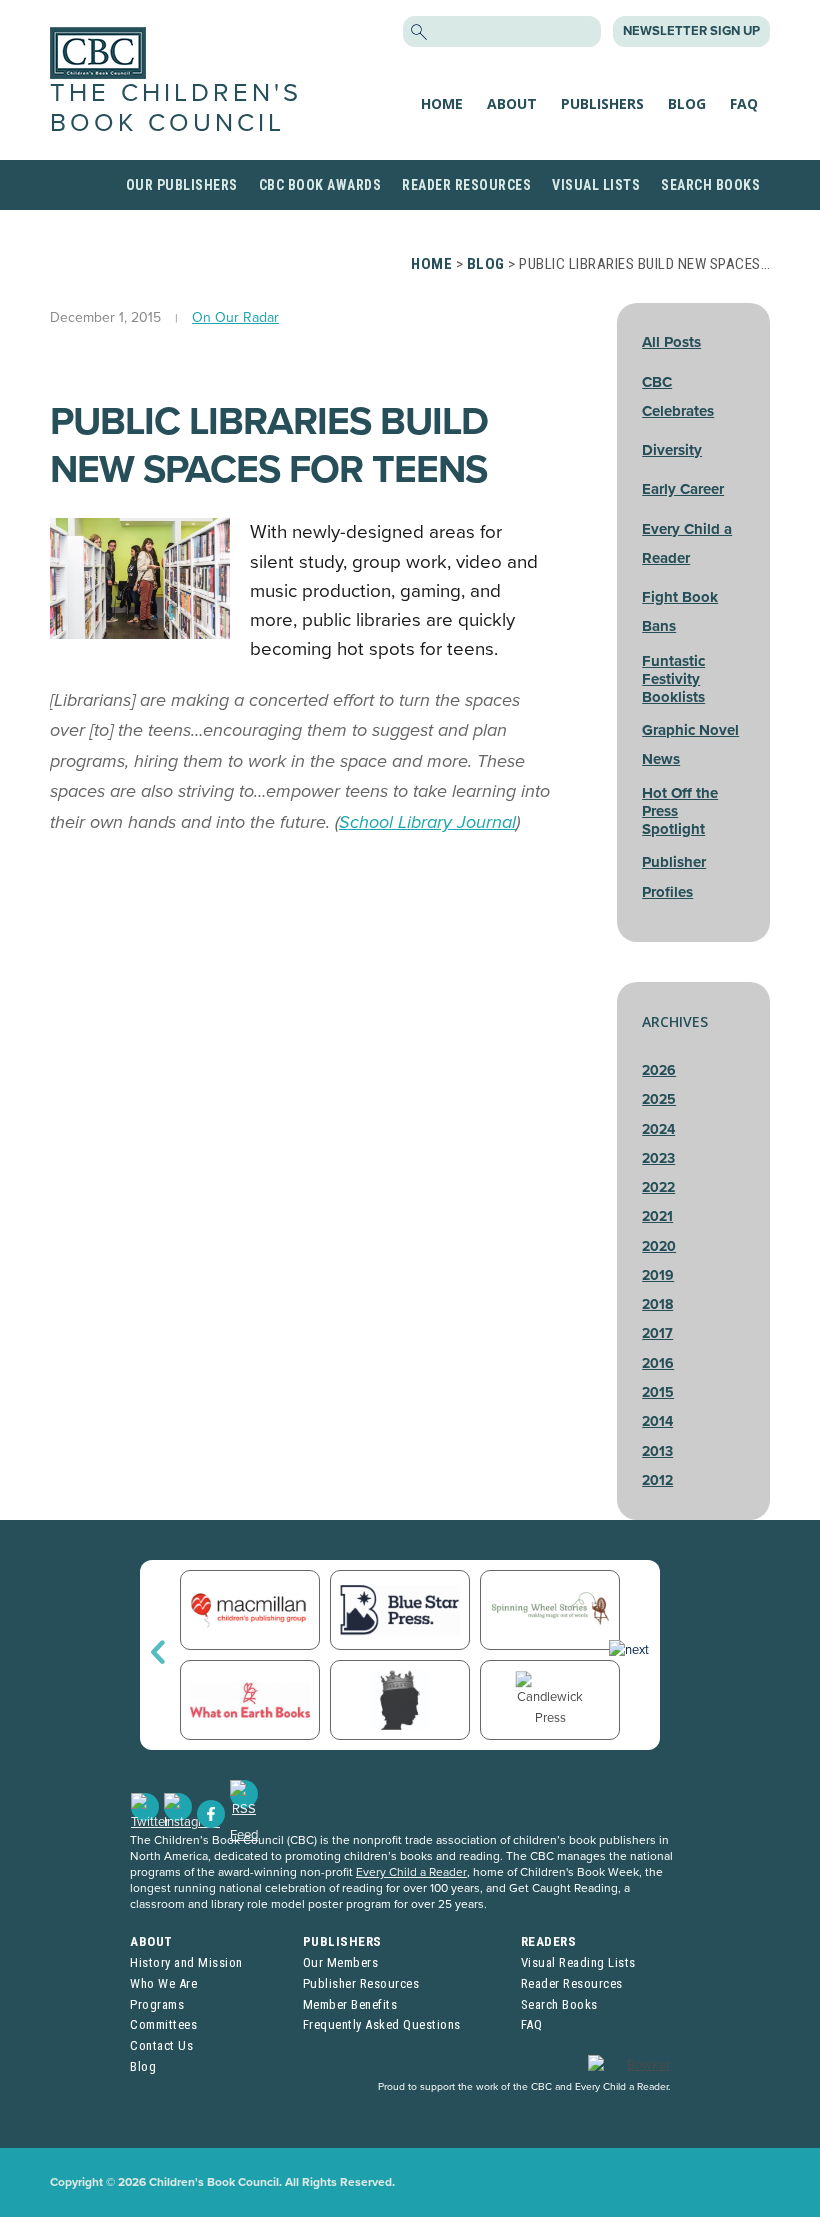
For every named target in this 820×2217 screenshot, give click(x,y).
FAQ (744, 103)
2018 (657, 1304)
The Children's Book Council (176, 107)
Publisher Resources (361, 1983)
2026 (659, 1070)
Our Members (341, 1962)
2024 (658, 1129)
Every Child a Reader (411, 1872)
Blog (687, 103)
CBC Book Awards (320, 185)
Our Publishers (182, 185)
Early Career (683, 489)
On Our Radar (235, 317)
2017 (657, 1333)
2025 (659, 1099)
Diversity (672, 450)
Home (442, 103)
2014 (657, 1421)
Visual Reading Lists (578, 1962)
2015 (658, 1392)
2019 (658, 1275)
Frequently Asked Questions (382, 2024)
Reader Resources (466, 185)
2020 (659, 1246)
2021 (657, 1216)
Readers (549, 1941)
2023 (658, 1158)
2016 (658, 1363)
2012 (657, 1480)
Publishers (602, 103)
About (512, 103)
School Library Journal (427, 822)
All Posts (671, 342)
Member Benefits (350, 2004)
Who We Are (163, 1983)
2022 (658, 1187)
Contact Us (161, 2045)
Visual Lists (596, 185)
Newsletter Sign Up (691, 31)
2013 (657, 1451)
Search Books (710, 185)
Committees (163, 2024)
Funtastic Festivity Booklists (673, 679)
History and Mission (186, 1962)
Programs (157, 2004)
